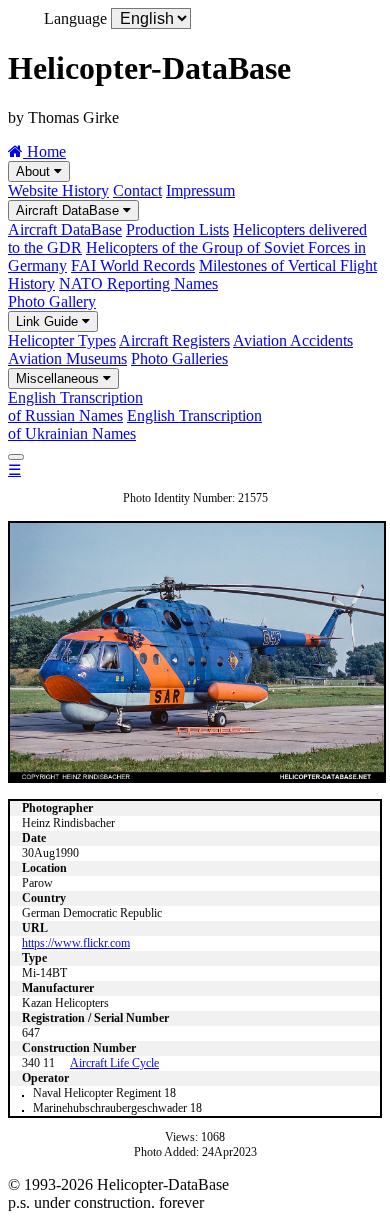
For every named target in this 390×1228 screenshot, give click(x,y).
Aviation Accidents (293, 340)
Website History (58, 190)
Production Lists (177, 229)
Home (44, 151)
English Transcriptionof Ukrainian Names (135, 424)
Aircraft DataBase (69, 210)
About (35, 171)
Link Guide (49, 321)
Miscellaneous (59, 378)
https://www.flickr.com (76, 943)
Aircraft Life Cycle (114, 1063)
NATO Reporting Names (138, 283)
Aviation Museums (67, 358)
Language (75, 18)
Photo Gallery (52, 301)
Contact (137, 190)
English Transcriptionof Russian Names (75, 406)
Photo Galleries (179, 358)
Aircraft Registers (174, 340)
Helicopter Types (62, 340)
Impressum (200, 190)
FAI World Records (133, 265)
